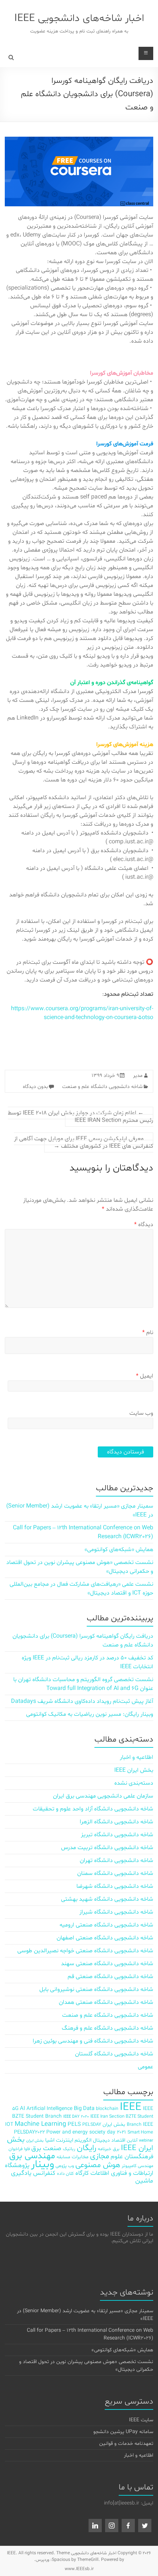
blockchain (107, 2109)
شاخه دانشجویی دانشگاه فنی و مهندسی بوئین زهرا (93, 2041)
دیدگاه (144, 1225)
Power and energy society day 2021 (86, 2132)
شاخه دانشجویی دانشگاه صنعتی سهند (107, 1964)
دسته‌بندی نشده (134, 1783)
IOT (9, 2124)
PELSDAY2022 (29, 2132)
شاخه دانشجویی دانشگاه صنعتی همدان (106, 2002)
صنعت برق (46, 2148)
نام (148, 1333)
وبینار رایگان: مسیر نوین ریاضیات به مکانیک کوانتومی (90, 1714)
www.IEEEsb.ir (79, 2569)
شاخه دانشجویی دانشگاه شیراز (116, 1912)
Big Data (84, 2109)
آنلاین (132, 2140)
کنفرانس (44, 2173)
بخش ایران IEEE (134, 1770)
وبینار (42, 2164)
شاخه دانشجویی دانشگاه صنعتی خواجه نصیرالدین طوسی (85, 1951)
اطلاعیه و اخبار (137, 1757)
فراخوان (15, 2149)
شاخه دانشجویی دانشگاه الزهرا (116, 1822)
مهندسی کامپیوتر (137, 2166)
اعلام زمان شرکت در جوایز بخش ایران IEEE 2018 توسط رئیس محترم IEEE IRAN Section (80, 1117)
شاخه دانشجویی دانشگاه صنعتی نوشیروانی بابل (96, 1989)
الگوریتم (83, 2140)
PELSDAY (92, 2124)
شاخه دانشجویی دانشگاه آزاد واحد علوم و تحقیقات (93, 1809)
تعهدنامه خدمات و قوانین (126, 2444)
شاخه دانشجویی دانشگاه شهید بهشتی (107, 1899)
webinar (146, 2141)
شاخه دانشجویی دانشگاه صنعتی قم (110, 1977)
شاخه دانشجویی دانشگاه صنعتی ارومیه (106, 1925)
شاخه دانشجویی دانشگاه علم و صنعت (102, 1087)
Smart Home (140, 2132)
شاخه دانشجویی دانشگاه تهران (116, 1861)
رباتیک (69, 2149)
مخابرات (80, 2157)
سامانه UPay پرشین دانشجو (123, 2432)
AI (22, 2109)
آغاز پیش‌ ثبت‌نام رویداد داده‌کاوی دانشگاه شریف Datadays (82, 1701)
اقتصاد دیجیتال (109, 2140)
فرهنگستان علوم (132, 2157)
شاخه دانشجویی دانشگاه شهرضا (115, 1886)
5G (15, 2109)
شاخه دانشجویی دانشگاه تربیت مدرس (107, 1848)
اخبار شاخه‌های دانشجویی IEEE (79, 18)
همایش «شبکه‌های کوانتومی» (119, 1550)
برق (116, 2149)
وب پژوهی (65, 2166)
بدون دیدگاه (35, 1087)
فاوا (27, 2149)
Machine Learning (40, 2124)
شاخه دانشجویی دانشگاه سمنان (115, 1873)
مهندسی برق (32, 2156)
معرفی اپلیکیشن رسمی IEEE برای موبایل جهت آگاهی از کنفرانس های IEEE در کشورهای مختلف (84, 1142)
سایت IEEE (141, 2420)
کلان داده (65, 2173)
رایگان (87, 2148)
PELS (74, 2124)
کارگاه (82, 2173)
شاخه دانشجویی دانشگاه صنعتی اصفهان (105, 1938)
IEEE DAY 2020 (76, 2117)
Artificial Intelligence (49, 2109)
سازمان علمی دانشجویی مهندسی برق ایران (103, 1796)
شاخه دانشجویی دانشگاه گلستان (114, 2054)
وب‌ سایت (141, 1413)
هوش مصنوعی (98, 2165)
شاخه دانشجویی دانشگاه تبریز (117, 1835)
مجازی (100, 2156)
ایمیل (145, 1376)
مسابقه (63, 2157)
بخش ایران (35, 2141)
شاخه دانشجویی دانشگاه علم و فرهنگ (107, 2028)
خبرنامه (105, 2149)
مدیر (138, 1076)
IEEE (131, 2107)
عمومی (146, 2067)
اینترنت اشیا (59, 2140)
